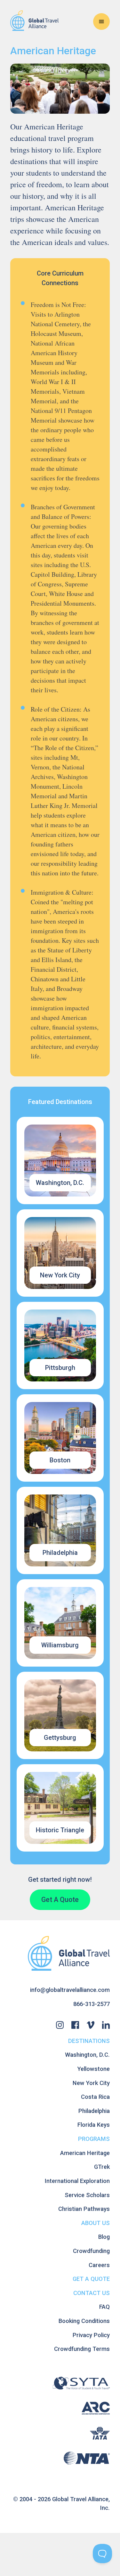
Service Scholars (87, 2195)
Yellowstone (94, 2069)
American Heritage (85, 2153)
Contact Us (92, 2293)
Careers (99, 2265)
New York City (91, 2083)
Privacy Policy (91, 2335)
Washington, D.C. (87, 2055)
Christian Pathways (84, 2209)
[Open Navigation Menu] (101, 22)
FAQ (104, 2307)
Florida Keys (94, 2125)
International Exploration (77, 2181)
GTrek (102, 2167)
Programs (94, 2139)
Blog (104, 2237)
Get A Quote (60, 1900)
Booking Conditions (84, 2321)
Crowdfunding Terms (82, 2349)
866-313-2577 (92, 2004)
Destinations (89, 2041)
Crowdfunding (91, 2251)
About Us (96, 2223)
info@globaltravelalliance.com (70, 1990)
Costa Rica (95, 2097)
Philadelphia (94, 2111)
